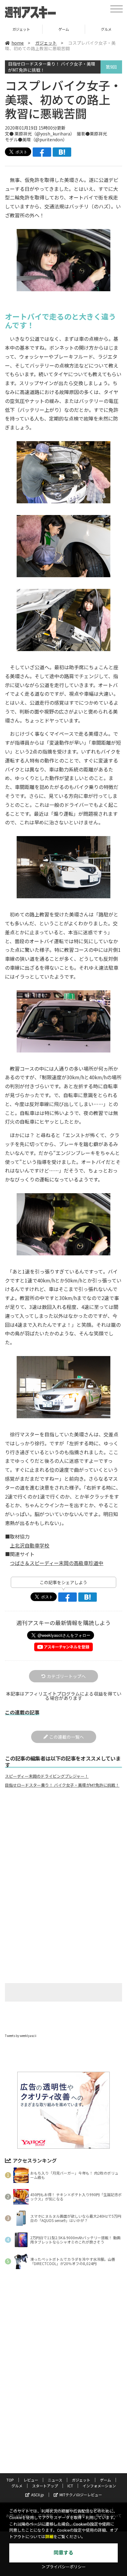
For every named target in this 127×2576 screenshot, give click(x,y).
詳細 (49, 2537)
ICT (70, 2486)
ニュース (55, 2480)
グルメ (64, 29)
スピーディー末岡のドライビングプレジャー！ (47, 1776)
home (18, 43)
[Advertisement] (63, 1844)
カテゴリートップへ (66, 1676)
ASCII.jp (38, 2495)
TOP (10, 2480)
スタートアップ (45, 2486)
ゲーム (21, 29)
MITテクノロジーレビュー (81, 2495)
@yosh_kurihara (53, 134)
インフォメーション (99, 2486)
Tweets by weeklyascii (21, 2036)
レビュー (31, 2480)
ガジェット (46, 43)
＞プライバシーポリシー (64, 2567)
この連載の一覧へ (67, 1737)
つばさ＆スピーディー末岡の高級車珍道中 (57, 1563)
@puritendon (49, 139)
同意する (63, 2553)
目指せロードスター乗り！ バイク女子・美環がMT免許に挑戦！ (52, 67)
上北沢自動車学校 (30, 1545)
